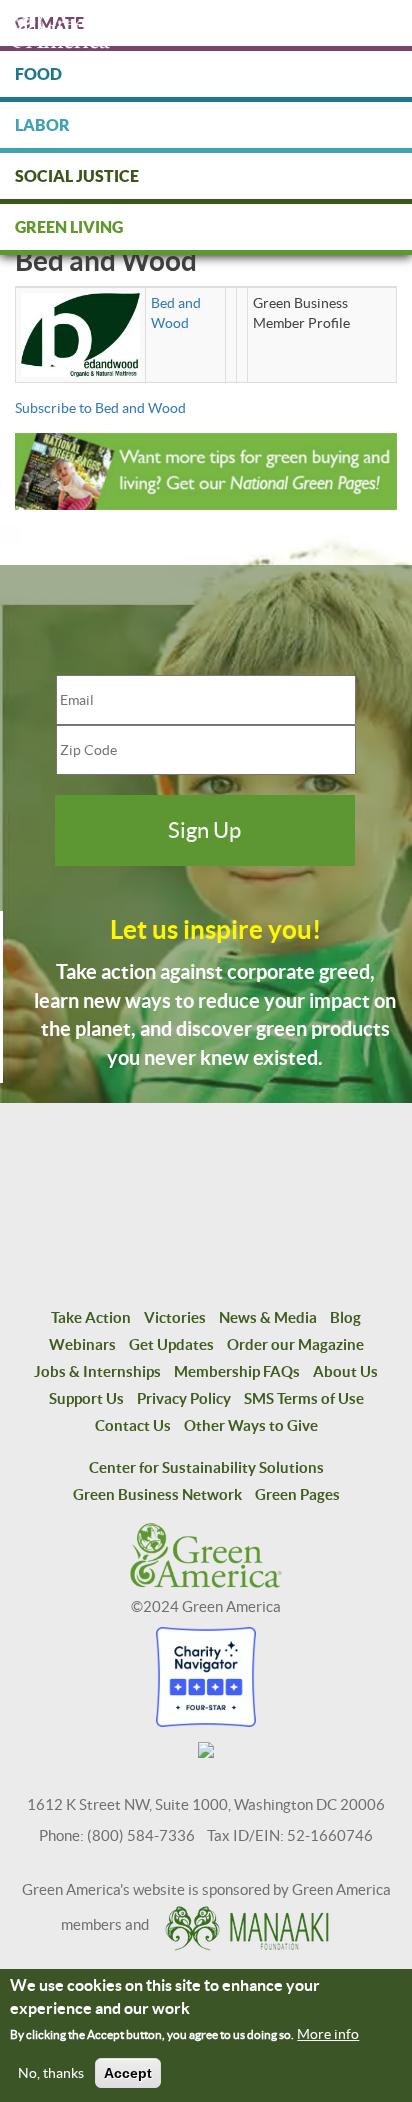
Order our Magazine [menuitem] (295, 1344)
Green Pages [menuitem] (297, 1494)
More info (328, 2034)
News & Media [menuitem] (268, 1317)
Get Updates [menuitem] (171, 1344)
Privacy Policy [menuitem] (184, 1398)
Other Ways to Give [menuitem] (251, 1425)
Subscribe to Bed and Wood (100, 408)
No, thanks (51, 2073)
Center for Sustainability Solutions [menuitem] (206, 1467)
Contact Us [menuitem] (133, 1425)
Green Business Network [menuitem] (157, 1494)
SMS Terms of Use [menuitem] (304, 1398)
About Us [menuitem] (345, 1371)
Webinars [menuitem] (82, 1344)
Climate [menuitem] (49, 23)
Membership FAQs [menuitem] (237, 1371)
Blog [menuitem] (345, 1317)
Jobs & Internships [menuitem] (97, 1371)
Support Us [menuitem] (86, 1398)
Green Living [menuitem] (69, 227)
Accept (128, 2073)
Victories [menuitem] (175, 1317)
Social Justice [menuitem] (77, 176)
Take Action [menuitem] (91, 1317)
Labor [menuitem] (42, 125)
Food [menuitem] (38, 74)
